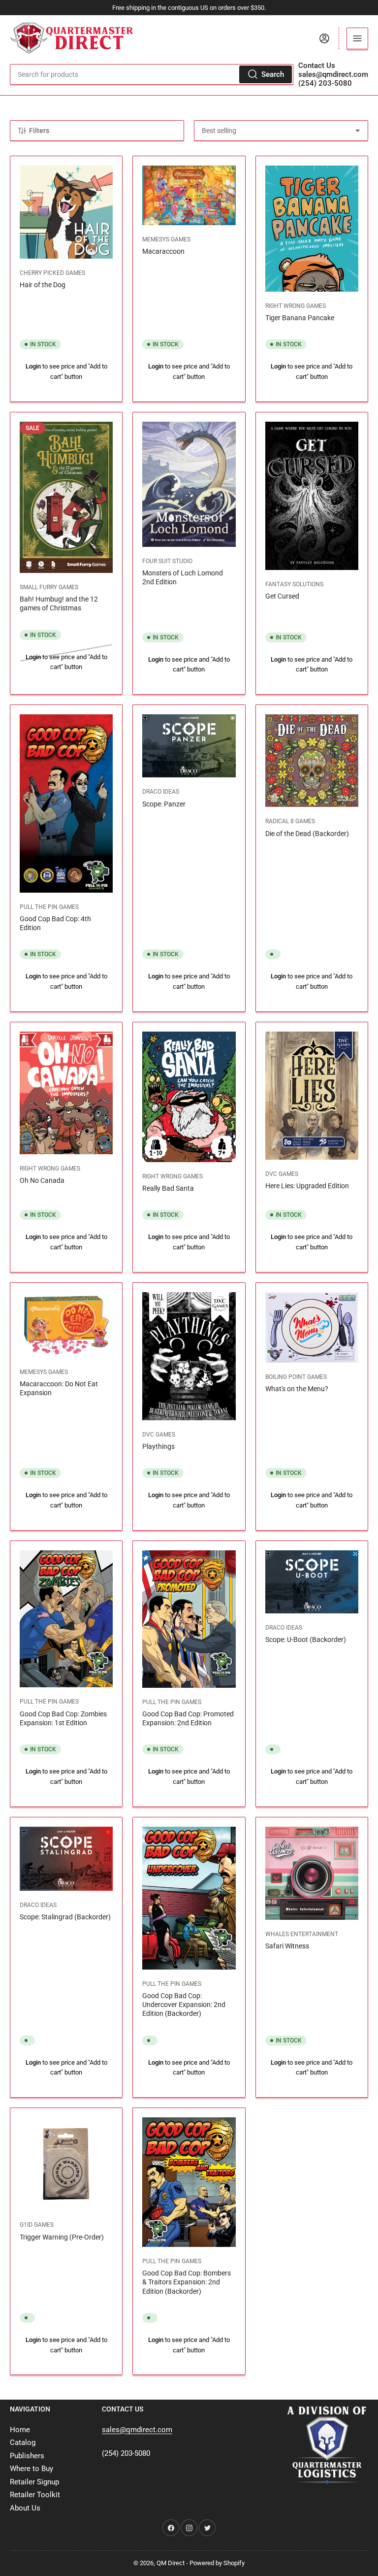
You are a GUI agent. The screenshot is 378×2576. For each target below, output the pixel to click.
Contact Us (317, 66)
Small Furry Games (49, 587)
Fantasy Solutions (294, 584)
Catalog (23, 2442)
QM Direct (171, 2563)
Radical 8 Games (290, 821)
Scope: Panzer (164, 804)
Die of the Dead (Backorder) (307, 834)
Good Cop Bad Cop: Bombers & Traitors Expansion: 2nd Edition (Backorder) (187, 2282)
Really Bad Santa (168, 1188)
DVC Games (282, 1174)
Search (273, 74)
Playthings (158, 1446)
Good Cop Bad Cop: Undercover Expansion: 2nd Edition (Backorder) (184, 2005)
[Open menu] (357, 38)
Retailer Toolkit (35, 2495)
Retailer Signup (34, 2482)
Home (20, 2430)
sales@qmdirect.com (333, 74)
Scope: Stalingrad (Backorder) (65, 1917)
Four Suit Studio (167, 561)
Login (33, 366)
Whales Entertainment (302, 1934)
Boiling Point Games (296, 1377)
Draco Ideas (161, 792)
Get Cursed (282, 596)
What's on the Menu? (297, 1389)
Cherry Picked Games (52, 273)
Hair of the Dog (43, 285)
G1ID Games (37, 2225)
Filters (39, 131)
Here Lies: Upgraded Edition (307, 1186)
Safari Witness (287, 1946)
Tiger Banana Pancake (300, 318)
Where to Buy (31, 2469)
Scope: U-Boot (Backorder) (306, 1639)
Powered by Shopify (217, 2563)
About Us (25, 2508)
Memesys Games (166, 239)
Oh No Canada (42, 1180)
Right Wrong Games (296, 306)
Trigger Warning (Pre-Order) (62, 2237)
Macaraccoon (163, 251)
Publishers (27, 2456)
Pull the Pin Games (49, 907)
